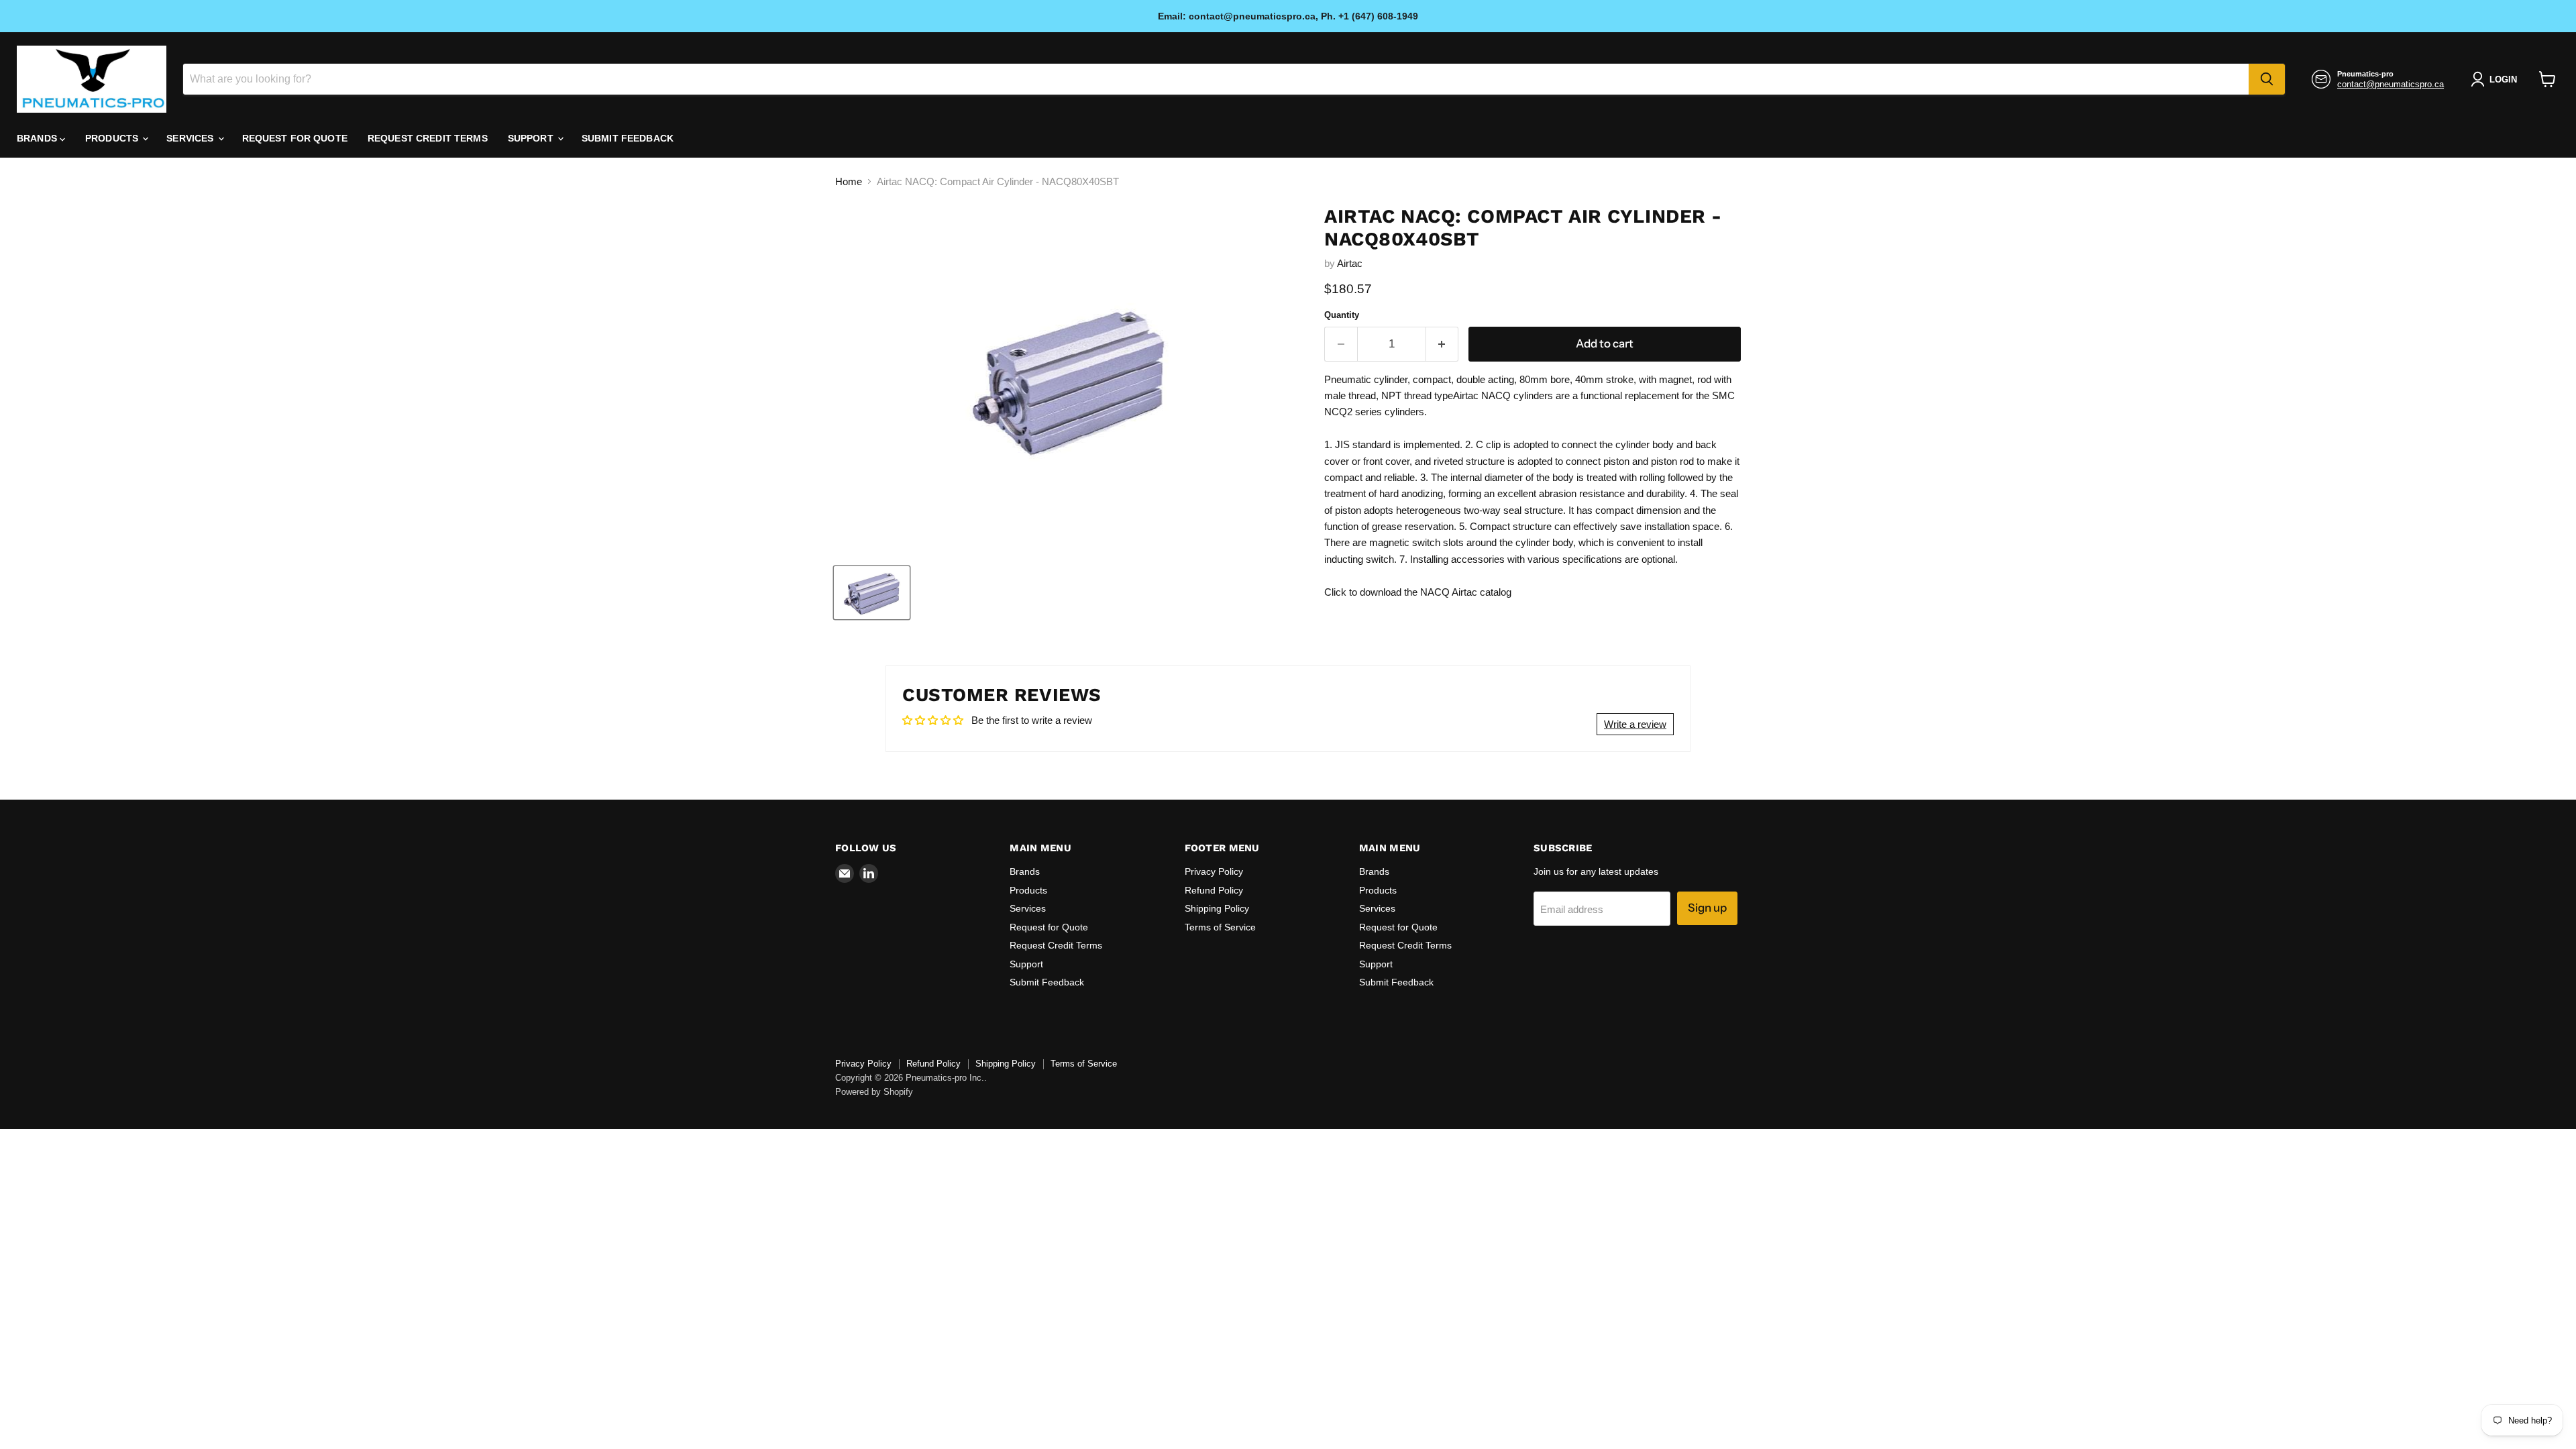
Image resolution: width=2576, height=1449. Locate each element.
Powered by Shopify (874, 1092)
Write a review (1635, 724)
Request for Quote (295, 138)
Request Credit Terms (428, 138)
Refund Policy (1214, 890)
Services (191, 138)
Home (849, 181)
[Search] (2267, 79)
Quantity (1342, 315)
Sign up (1707, 908)
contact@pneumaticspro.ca (2391, 84)
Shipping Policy (1217, 908)
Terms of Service (1220, 927)
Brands (38, 138)
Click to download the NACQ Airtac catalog (1418, 592)
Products (113, 138)
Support (532, 138)
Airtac (1350, 263)
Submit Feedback (628, 138)
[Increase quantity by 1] (1443, 344)
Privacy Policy (1214, 871)
